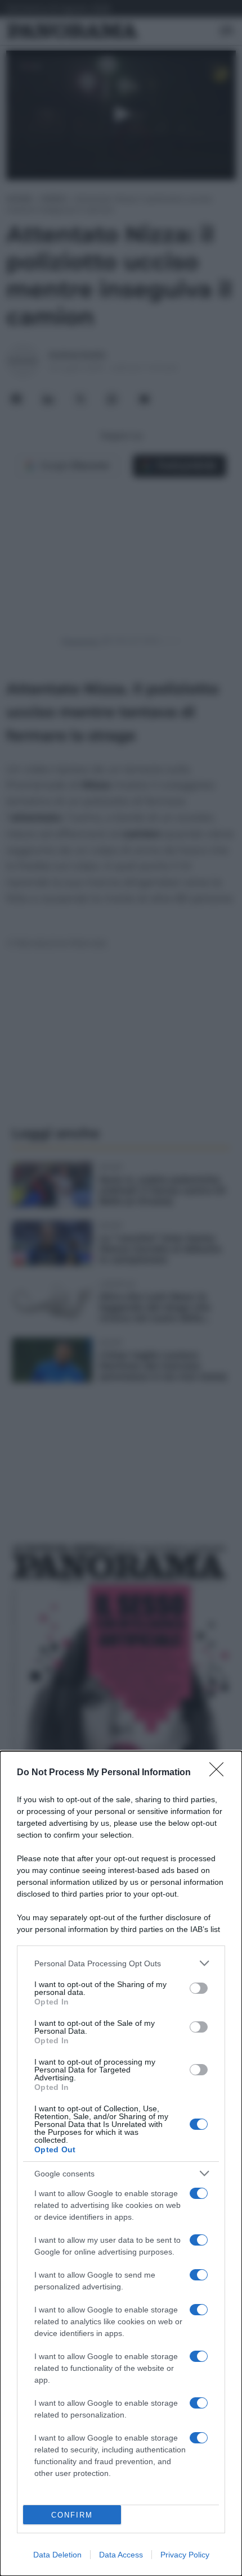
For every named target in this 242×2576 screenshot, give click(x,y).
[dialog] (121, 2164)
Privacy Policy (185, 2555)
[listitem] (121, 1963)
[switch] (199, 1988)
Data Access (121, 2555)
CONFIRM (72, 2515)
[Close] (220, 1773)
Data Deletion (57, 2555)
